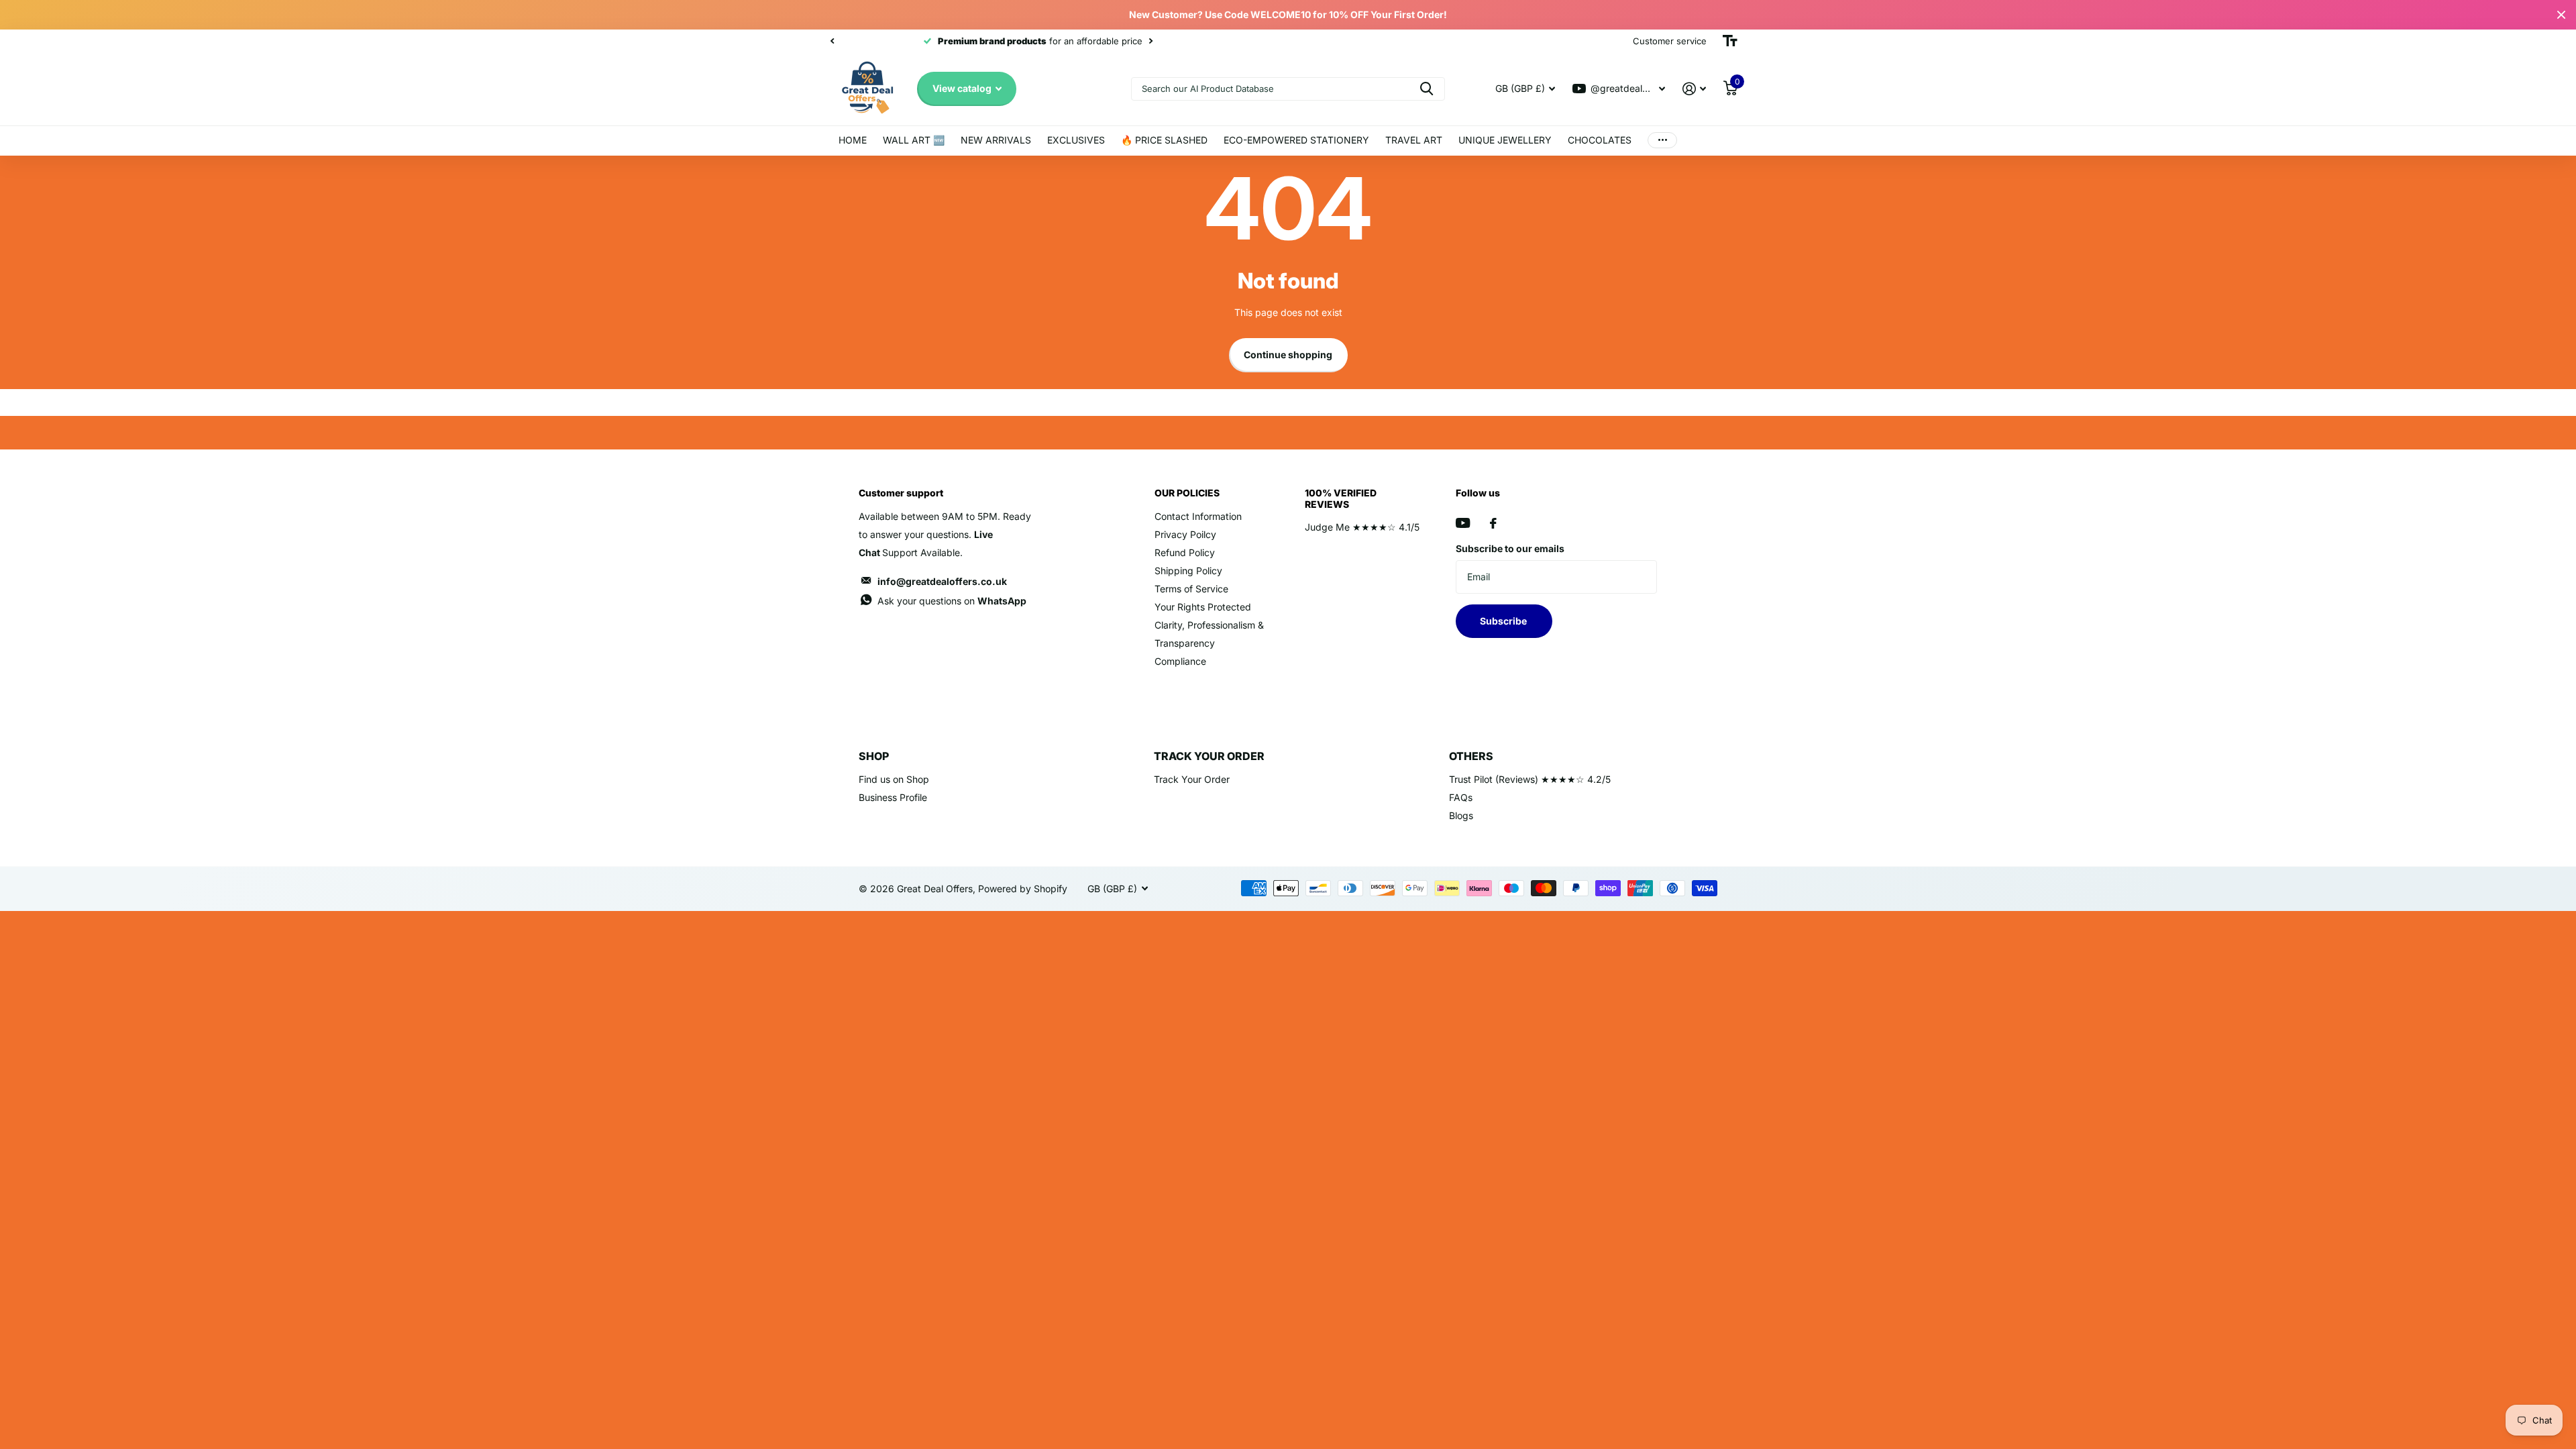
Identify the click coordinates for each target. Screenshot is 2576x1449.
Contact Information (1198, 516)
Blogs (1461, 815)
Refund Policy (1185, 552)
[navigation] (832, 41)
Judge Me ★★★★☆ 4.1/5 (1362, 527)
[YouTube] (1463, 523)
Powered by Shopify (1023, 889)
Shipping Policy (1188, 571)
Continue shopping (1288, 355)
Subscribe (1504, 621)
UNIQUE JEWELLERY (1505, 140)
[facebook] (1493, 523)
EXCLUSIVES (1076, 140)
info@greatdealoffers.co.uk (942, 581)
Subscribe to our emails (1510, 548)
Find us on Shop (894, 779)
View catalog (963, 88)
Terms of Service (1191, 589)
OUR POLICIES (1187, 493)
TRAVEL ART (1414, 140)
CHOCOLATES (1600, 140)
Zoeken (1427, 89)
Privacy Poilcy (1185, 534)
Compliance (1180, 661)
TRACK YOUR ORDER (1209, 756)
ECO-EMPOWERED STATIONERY (1296, 140)
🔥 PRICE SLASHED (1164, 140)
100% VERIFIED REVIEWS (1341, 498)
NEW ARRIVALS (996, 140)
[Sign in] (1694, 89)
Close (2561, 15)
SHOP (874, 756)
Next (1066, 41)
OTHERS (1471, 756)
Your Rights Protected (1203, 607)
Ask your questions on (952, 601)
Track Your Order (1192, 779)
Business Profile (893, 797)
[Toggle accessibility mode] (1730, 41)
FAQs (1461, 797)
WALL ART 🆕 (914, 140)
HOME (853, 140)
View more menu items (1662, 141)
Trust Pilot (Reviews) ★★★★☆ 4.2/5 (1530, 779)
